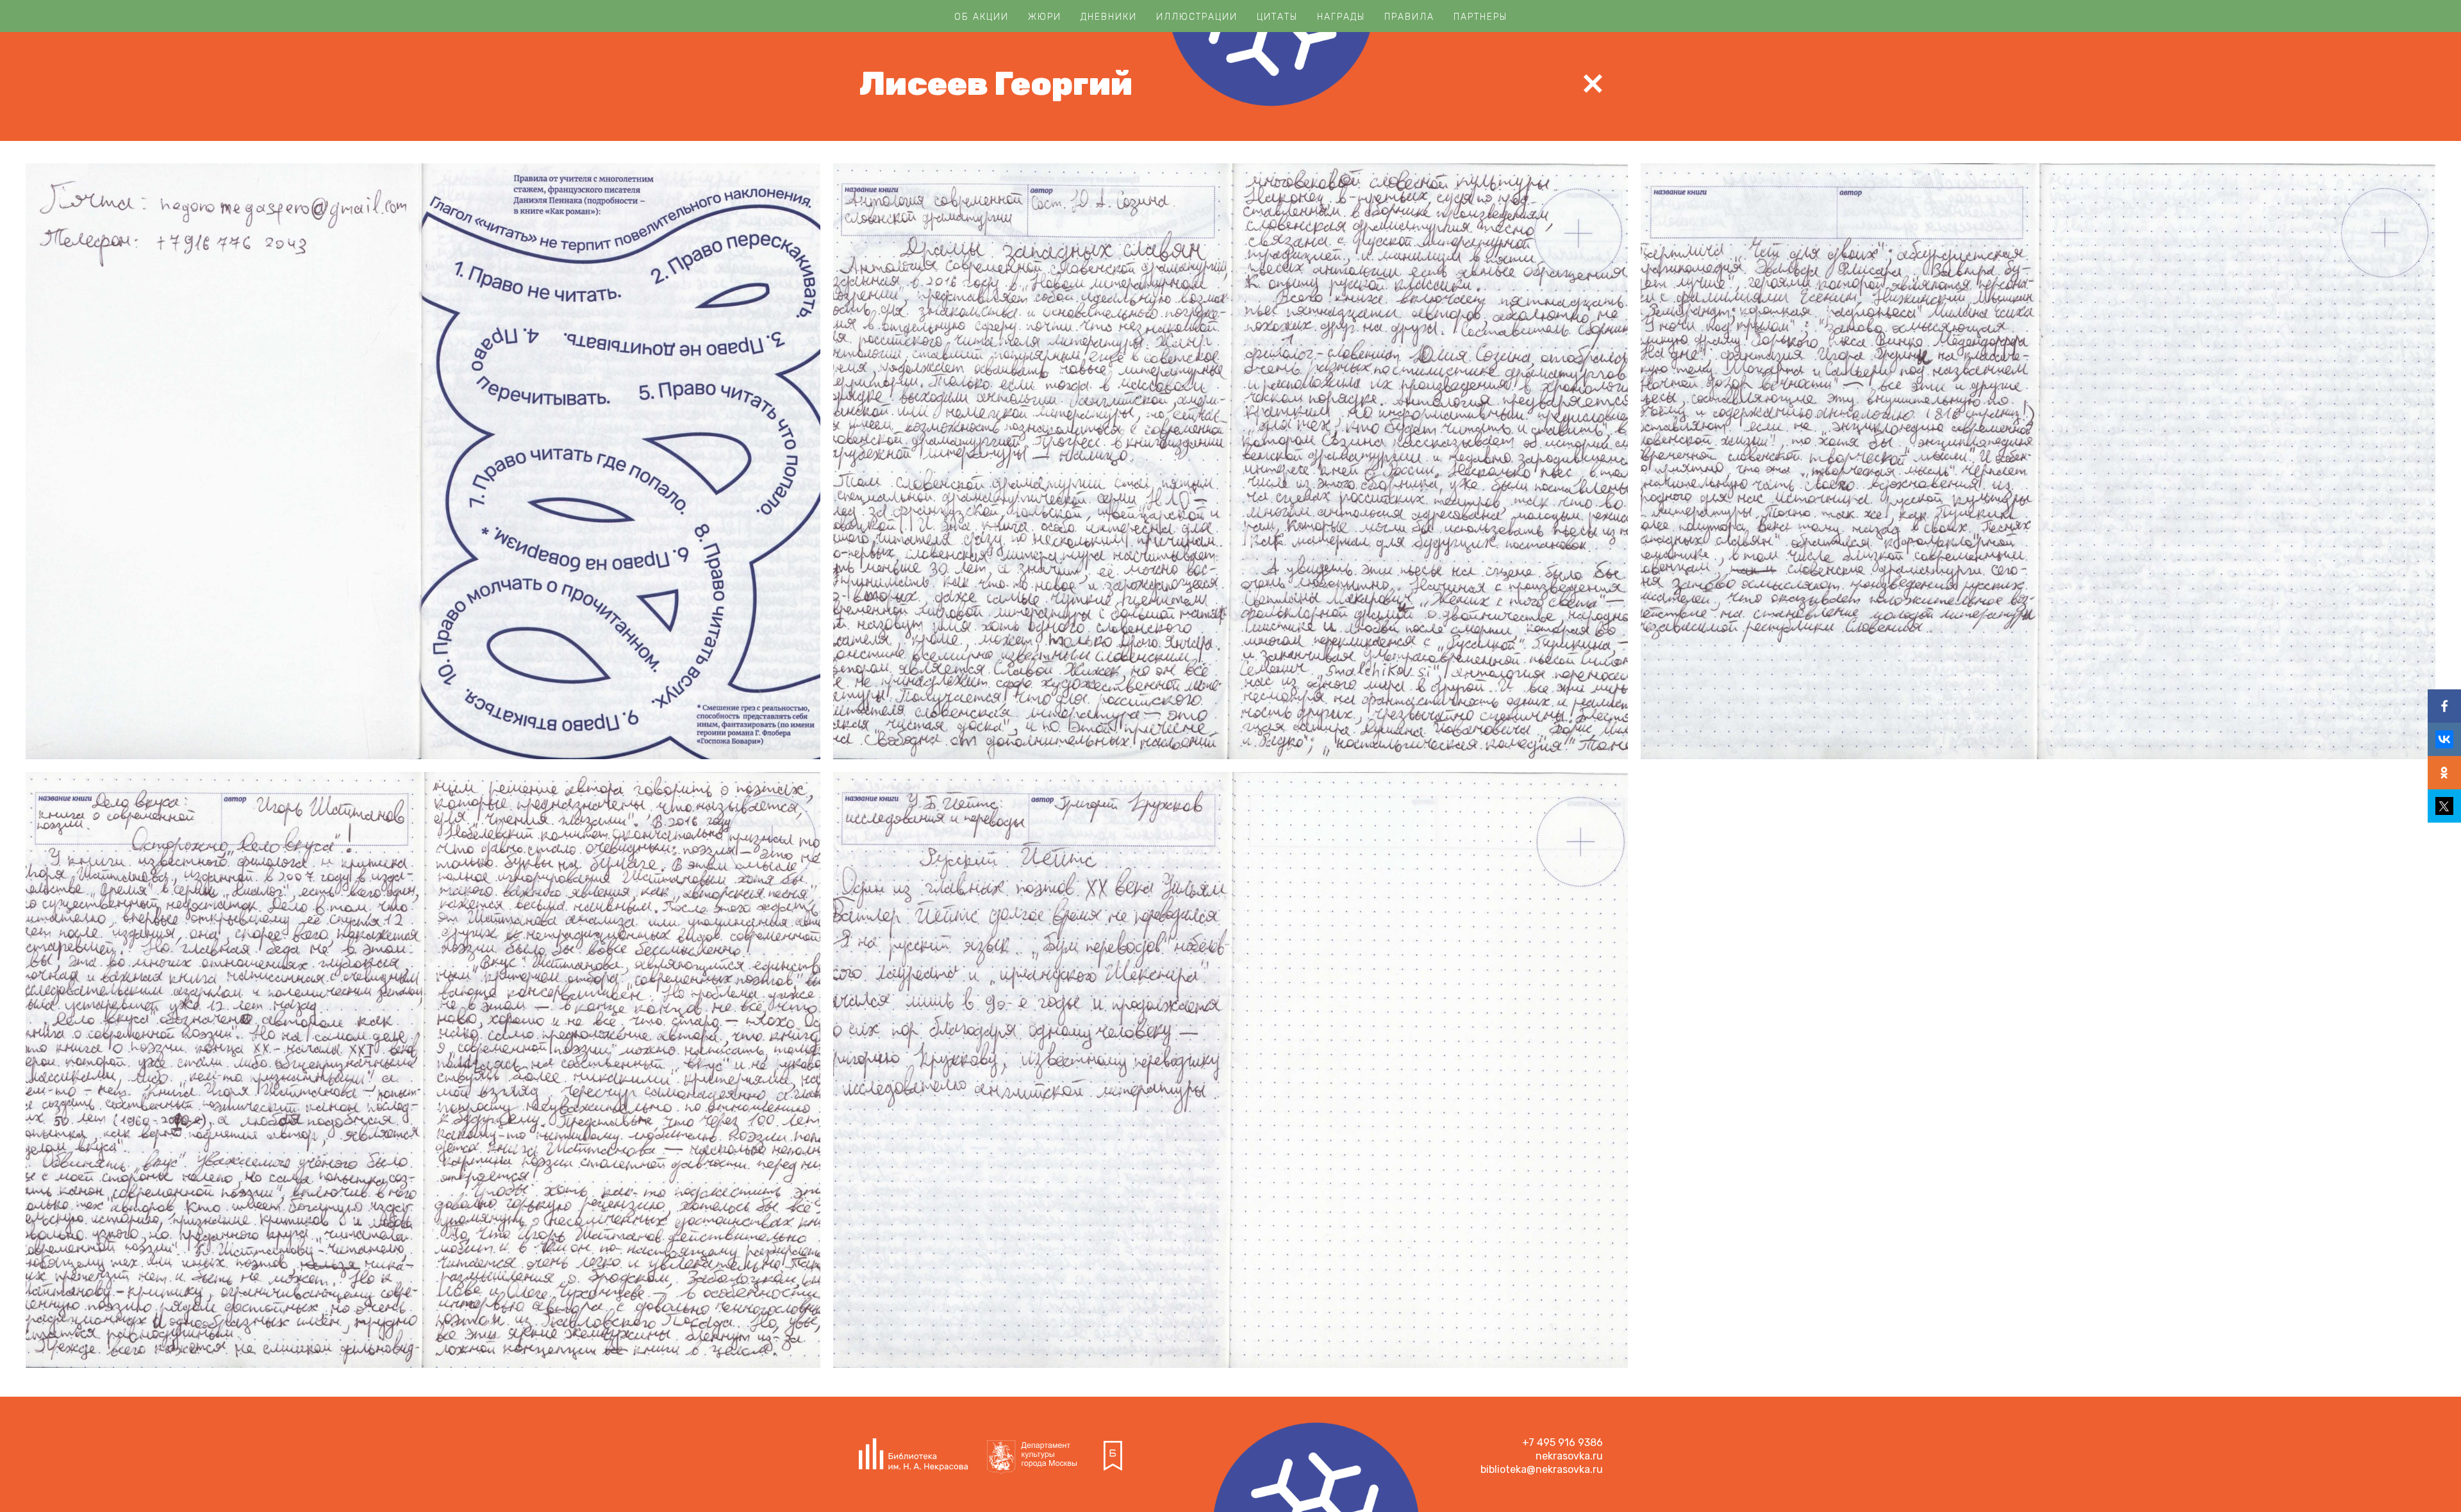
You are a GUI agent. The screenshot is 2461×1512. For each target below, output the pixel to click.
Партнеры (1480, 17)
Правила (1409, 17)
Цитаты (1277, 17)
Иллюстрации (1197, 17)
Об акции (982, 17)
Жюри (1045, 17)
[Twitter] (2444, 806)
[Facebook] (2444, 706)
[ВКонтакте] (2444, 739)
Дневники (1109, 17)
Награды (1341, 17)
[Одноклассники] (2444, 773)
